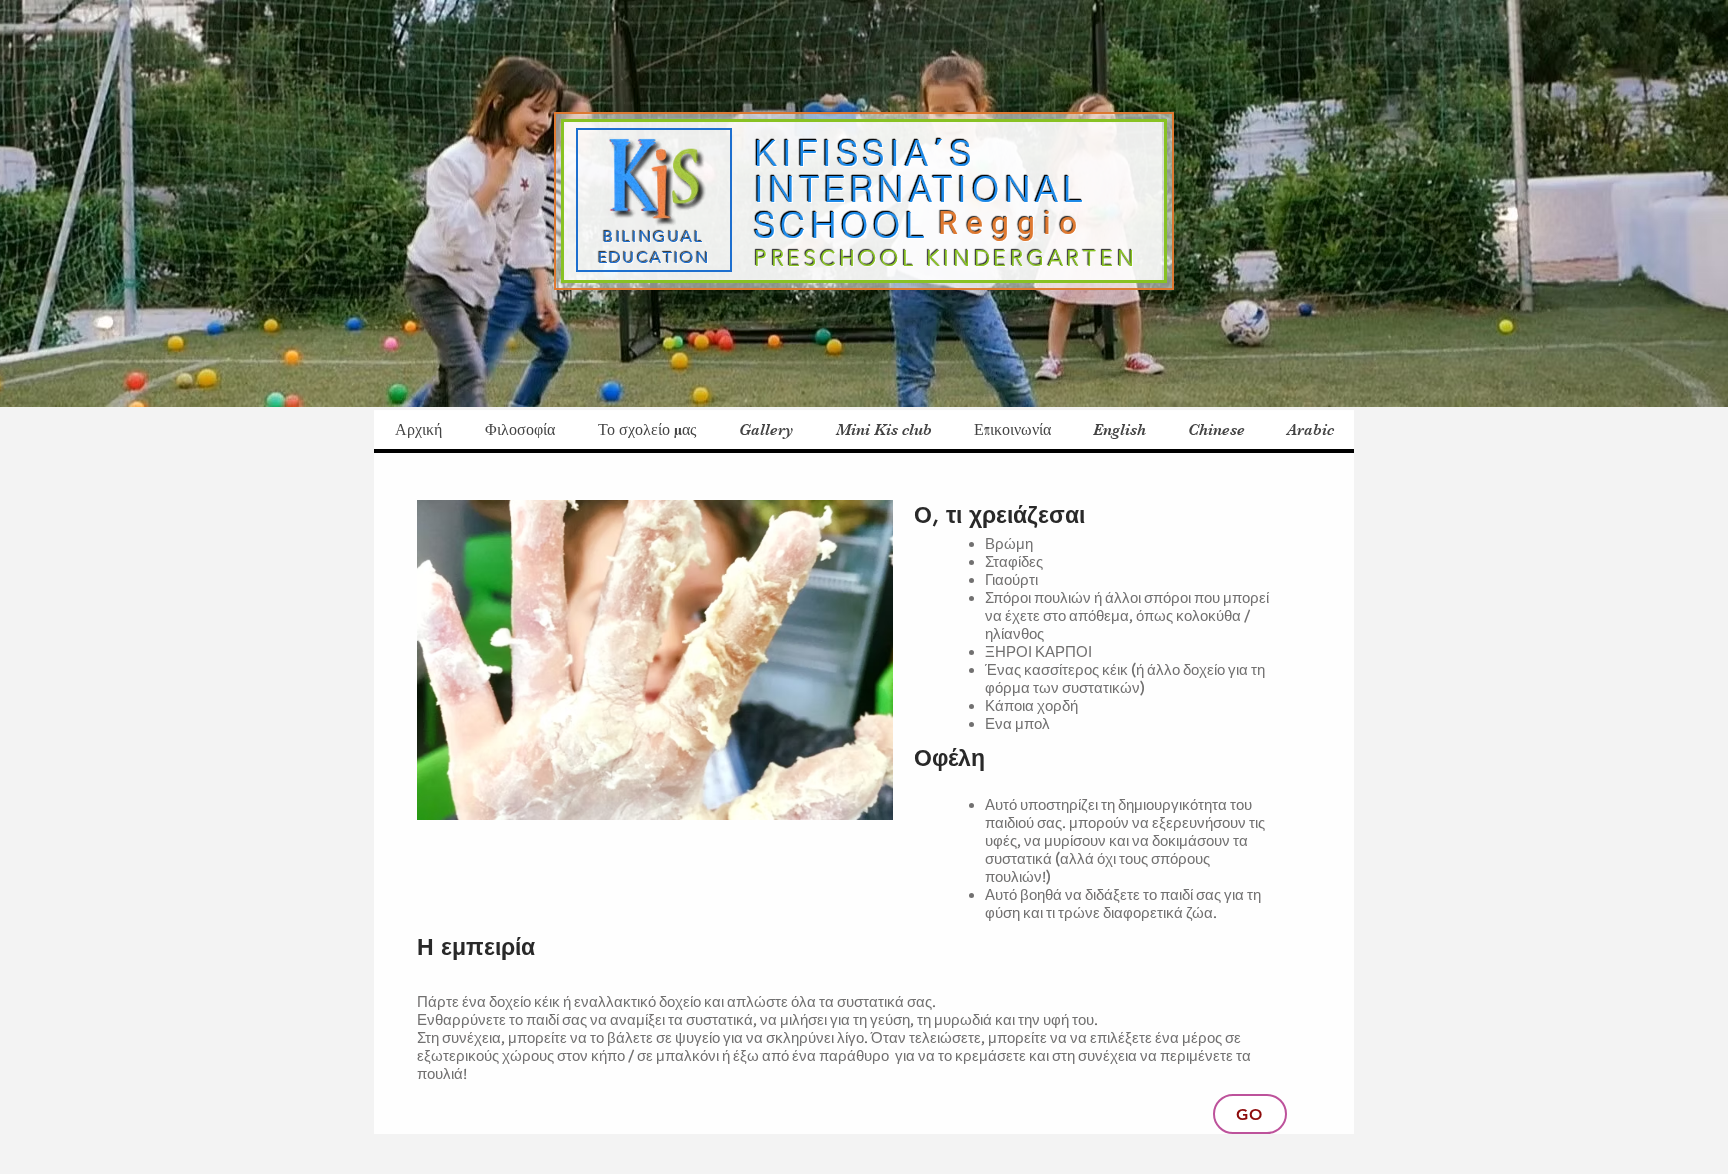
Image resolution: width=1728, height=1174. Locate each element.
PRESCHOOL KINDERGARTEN (945, 258)
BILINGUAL (654, 236)
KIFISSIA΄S (865, 153)
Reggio (1019, 223)
